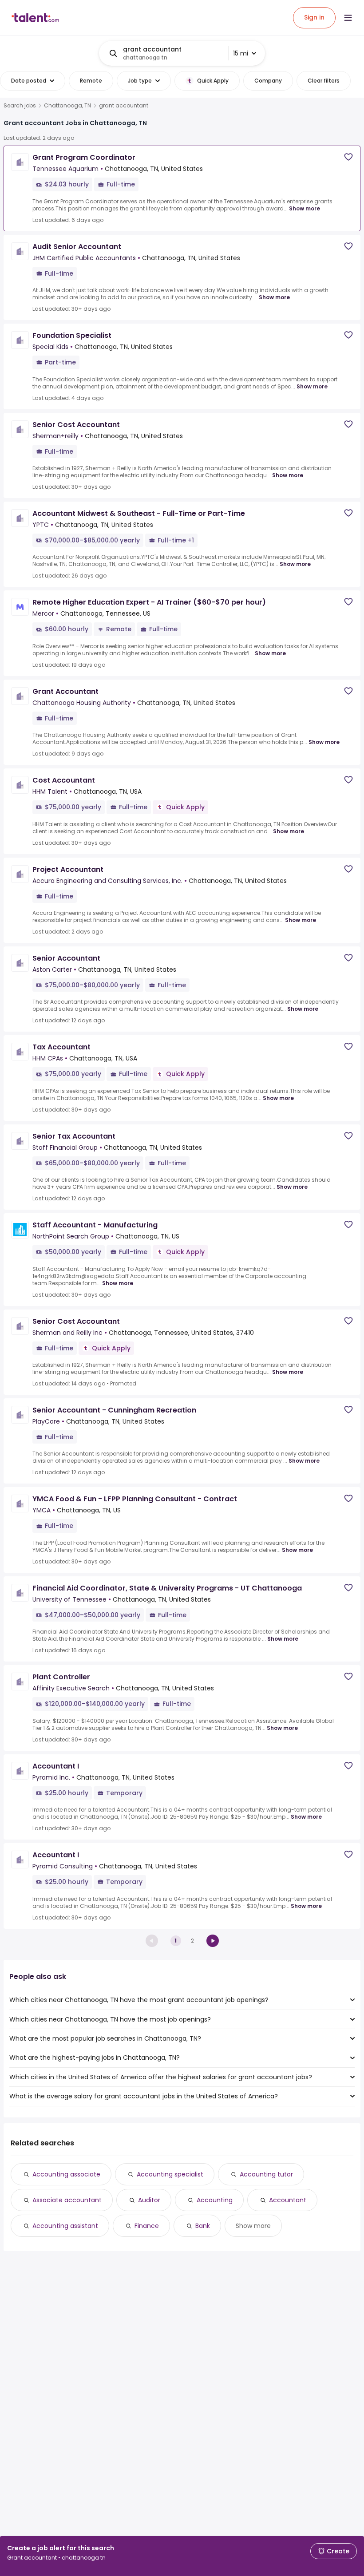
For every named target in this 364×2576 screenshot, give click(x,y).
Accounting (215, 2200)
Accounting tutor (266, 2174)
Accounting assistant (65, 2226)
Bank (203, 2226)
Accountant (288, 2200)
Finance (147, 2226)
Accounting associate (66, 2174)
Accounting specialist (170, 2174)
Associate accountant (67, 2200)
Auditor (149, 2200)
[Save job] (348, 157)
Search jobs (20, 106)
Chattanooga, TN (67, 106)
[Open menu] (348, 18)
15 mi (241, 53)
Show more (305, 208)
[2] (213, 1941)
